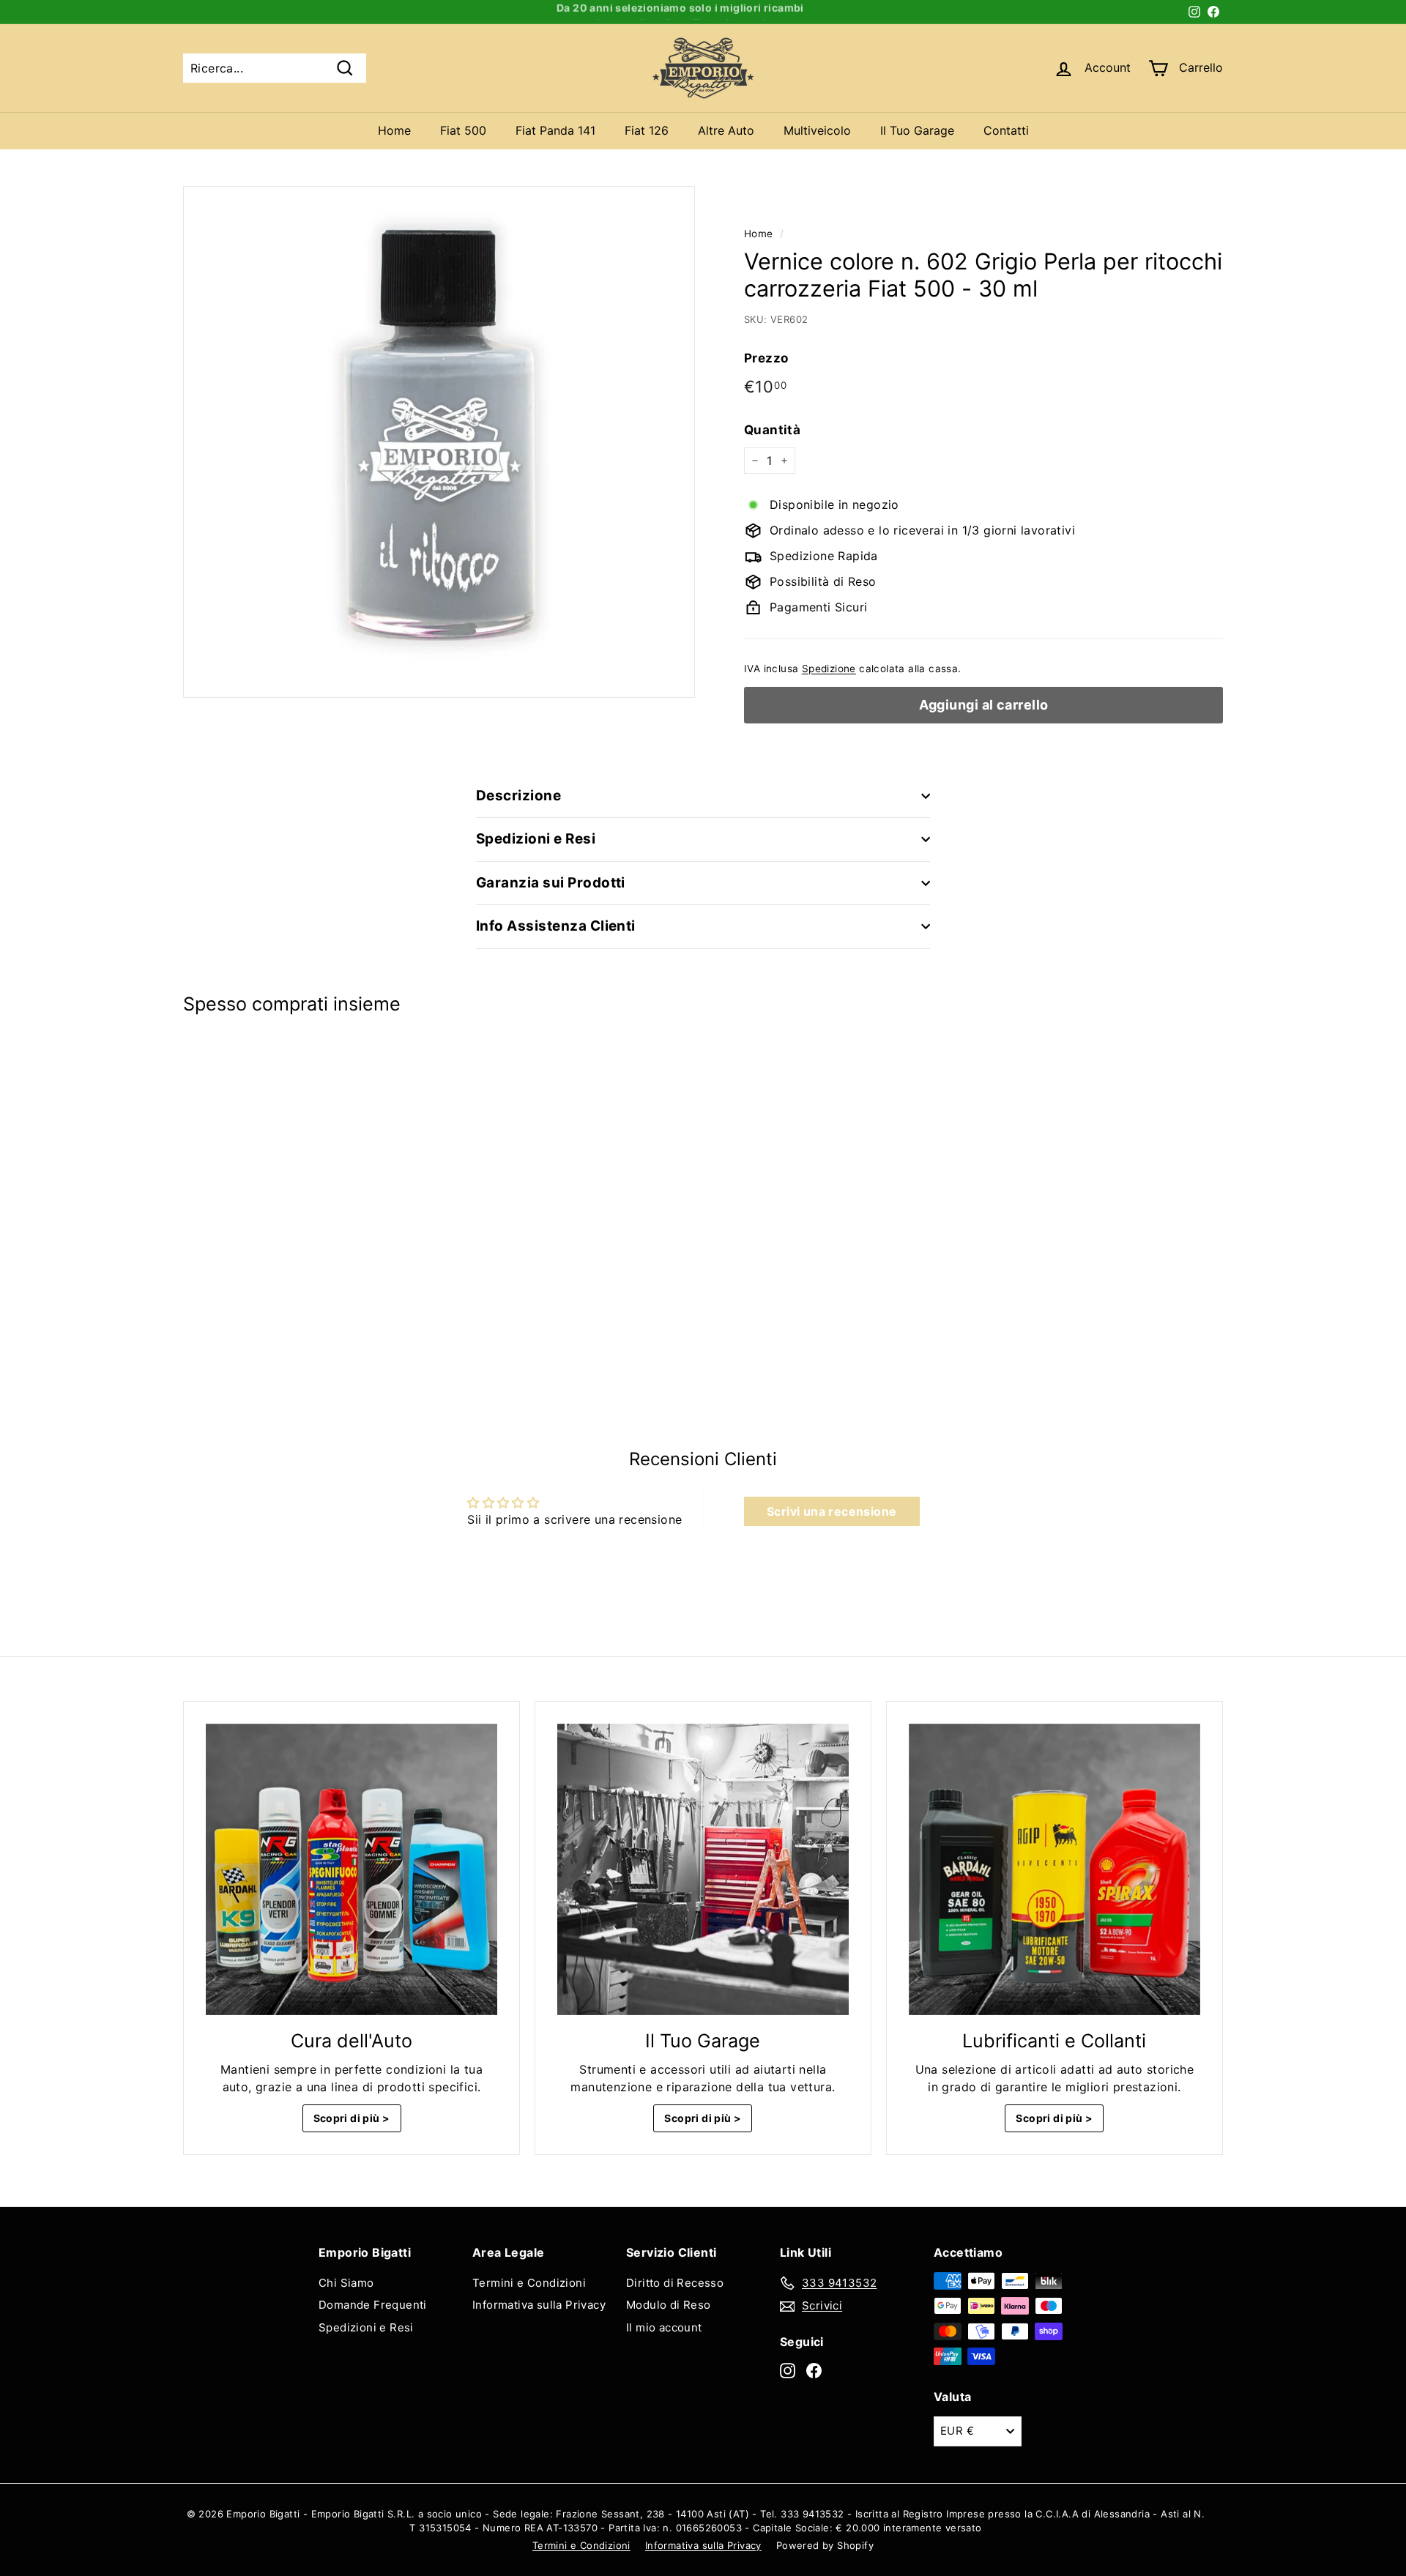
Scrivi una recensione (832, 1511)
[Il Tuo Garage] (703, 1869)
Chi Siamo (346, 2283)
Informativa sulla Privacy (539, 2305)
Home (394, 130)
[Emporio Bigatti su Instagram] (788, 2370)
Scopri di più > (352, 2118)
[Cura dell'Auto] (351, 1869)
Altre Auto (726, 130)
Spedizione (829, 669)
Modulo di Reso (669, 2305)
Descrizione (518, 796)
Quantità (772, 430)
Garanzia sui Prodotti (551, 883)
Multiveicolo (817, 130)
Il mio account (664, 2327)
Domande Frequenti (373, 2305)
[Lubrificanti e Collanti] (1054, 1869)
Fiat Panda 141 (555, 130)
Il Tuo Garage (917, 130)
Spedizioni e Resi (536, 839)
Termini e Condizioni (529, 2283)
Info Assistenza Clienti (556, 926)
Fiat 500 (463, 130)
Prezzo (766, 358)
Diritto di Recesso (675, 2283)
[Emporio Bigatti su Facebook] (814, 2370)
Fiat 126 (647, 130)
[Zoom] (439, 442)
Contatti (1006, 130)
